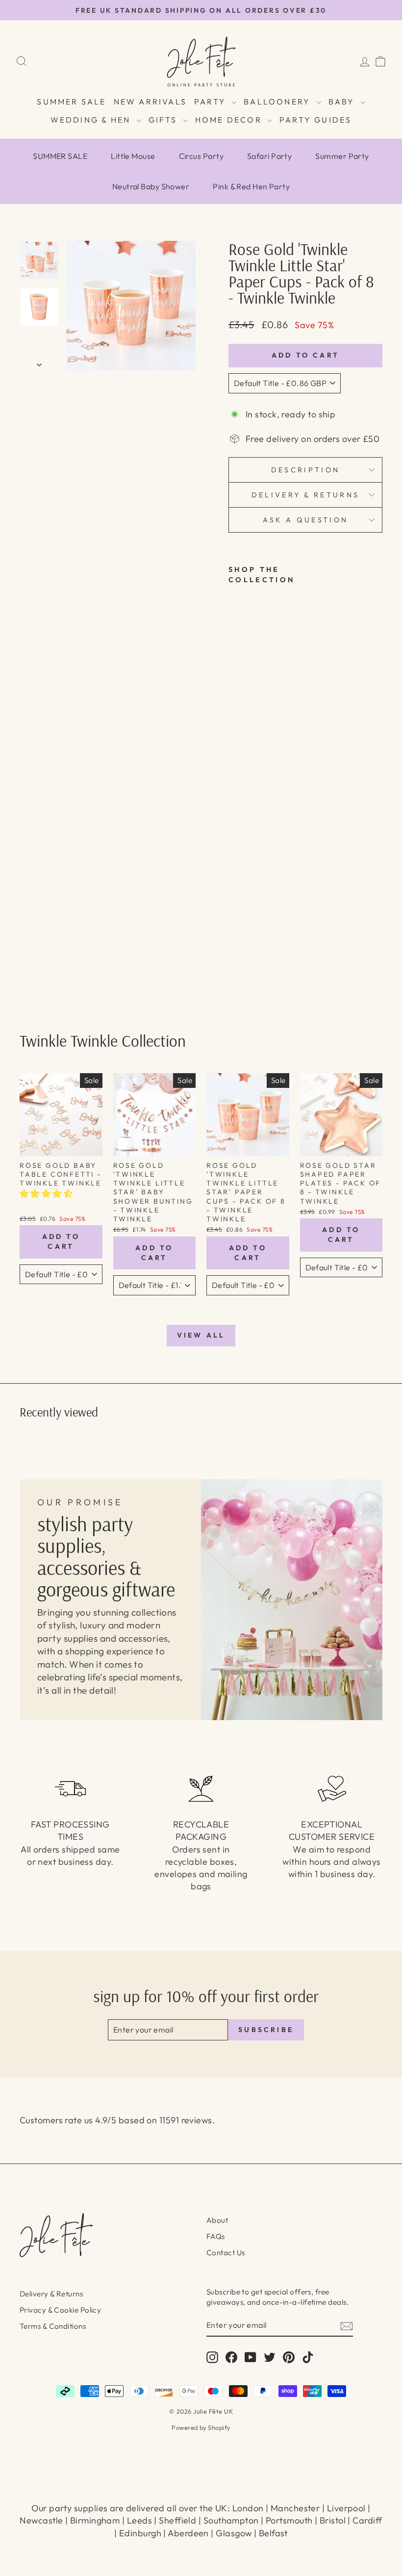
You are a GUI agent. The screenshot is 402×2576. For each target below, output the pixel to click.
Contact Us (226, 2253)
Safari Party (269, 156)
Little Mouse (133, 156)
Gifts (164, 120)
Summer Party (342, 156)
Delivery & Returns (51, 2294)
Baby (343, 102)
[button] (47, 1194)
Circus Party (201, 156)
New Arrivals (150, 102)
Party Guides (315, 120)
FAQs (216, 2236)
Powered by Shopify (201, 2427)
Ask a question (305, 520)
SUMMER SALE (71, 102)
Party (212, 102)
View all (201, 1335)
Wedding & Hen (92, 120)
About (217, 2220)
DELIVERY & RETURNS (306, 495)
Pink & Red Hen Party (251, 186)
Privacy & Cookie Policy (60, 2310)
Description (306, 470)
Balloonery (278, 102)
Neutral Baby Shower (151, 186)
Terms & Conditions (53, 2326)
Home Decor (230, 120)
